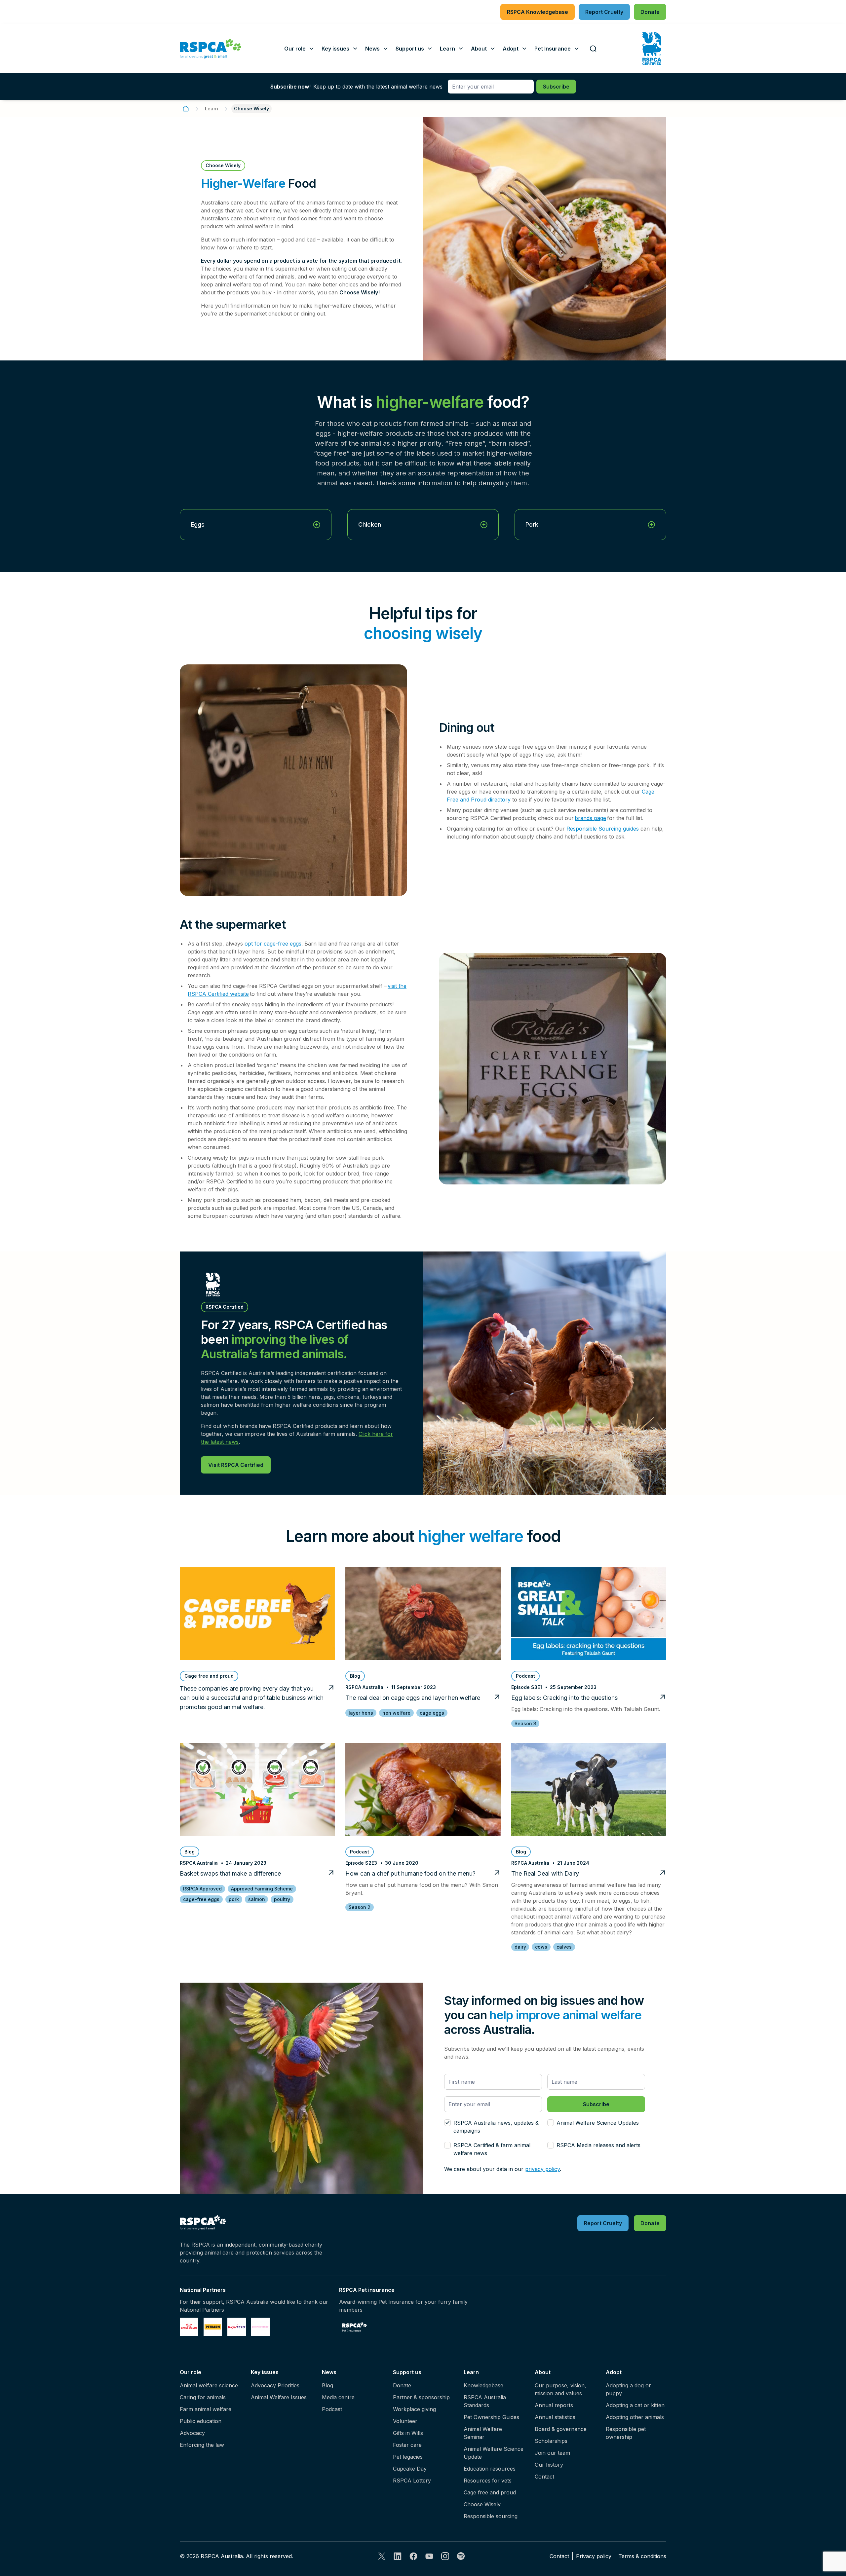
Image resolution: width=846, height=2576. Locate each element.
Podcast (332, 2409)
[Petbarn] (213, 2327)
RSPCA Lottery (412, 2481)
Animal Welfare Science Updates (598, 2123)
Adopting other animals (635, 2417)
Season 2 (360, 1907)
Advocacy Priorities (275, 2385)
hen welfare (396, 1713)
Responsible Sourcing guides (603, 829)
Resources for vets (488, 2481)
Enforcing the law (202, 2445)
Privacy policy (594, 2556)
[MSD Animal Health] (237, 2327)
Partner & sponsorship (421, 2397)
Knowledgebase (483, 2385)
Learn (211, 109)
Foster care (407, 2445)
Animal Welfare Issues (279, 2397)
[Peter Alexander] (260, 2327)
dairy (520, 1947)
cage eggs (432, 1713)
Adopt (614, 2372)
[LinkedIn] (398, 2556)
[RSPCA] (211, 49)
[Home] (186, 109)
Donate (402, 2385)
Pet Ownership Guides (491, 2417)
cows (541, 1947)
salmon (257, 1899)
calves (564, 1947)
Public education (201, 2421)
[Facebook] (413, 2556)
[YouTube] (429, 2556)
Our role (191, 2372)
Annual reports (554, 2405)
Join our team (552, 2453)
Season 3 (525, 1723)
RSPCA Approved (202, 1889)
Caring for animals (203, 2397)
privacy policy (542, 2169)
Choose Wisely (482, 2504)
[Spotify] (461, 2556)
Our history (549, 2465)
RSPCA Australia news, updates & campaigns (496, 2127)
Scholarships (551, 2441)
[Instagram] (445, 2556)
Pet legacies (408, 2457)
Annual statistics (555, 2417)
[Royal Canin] (189, 2327)
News (329, 2372)
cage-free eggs (201, 1899)
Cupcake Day (410, 2469)
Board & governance (561, 2429)
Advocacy (192, 2433)
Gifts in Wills (408, 2433)
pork (234, 1899)
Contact (544, 2477)
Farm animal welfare (206, 2409)
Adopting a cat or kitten (635, 2405)
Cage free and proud (490, 2492)
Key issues (265, 2372)
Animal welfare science (209, 2385)
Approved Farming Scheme (262, 1889)
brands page (590, 818)
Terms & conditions (642, 2556)
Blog (327, 2385)
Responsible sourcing (491, 2516)
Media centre (338, 2397)
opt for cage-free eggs (272, 944)
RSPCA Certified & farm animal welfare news (492, 2149)
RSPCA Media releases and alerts (598, 2145)
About (543, 2372)
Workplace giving (414, 2409)
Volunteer (405, 2421)
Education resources (490, 2469)
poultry (282, 1899)
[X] (382, 2556)
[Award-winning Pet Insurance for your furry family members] (354, 2327)
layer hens (361, 1713)
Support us (407, 2372)
